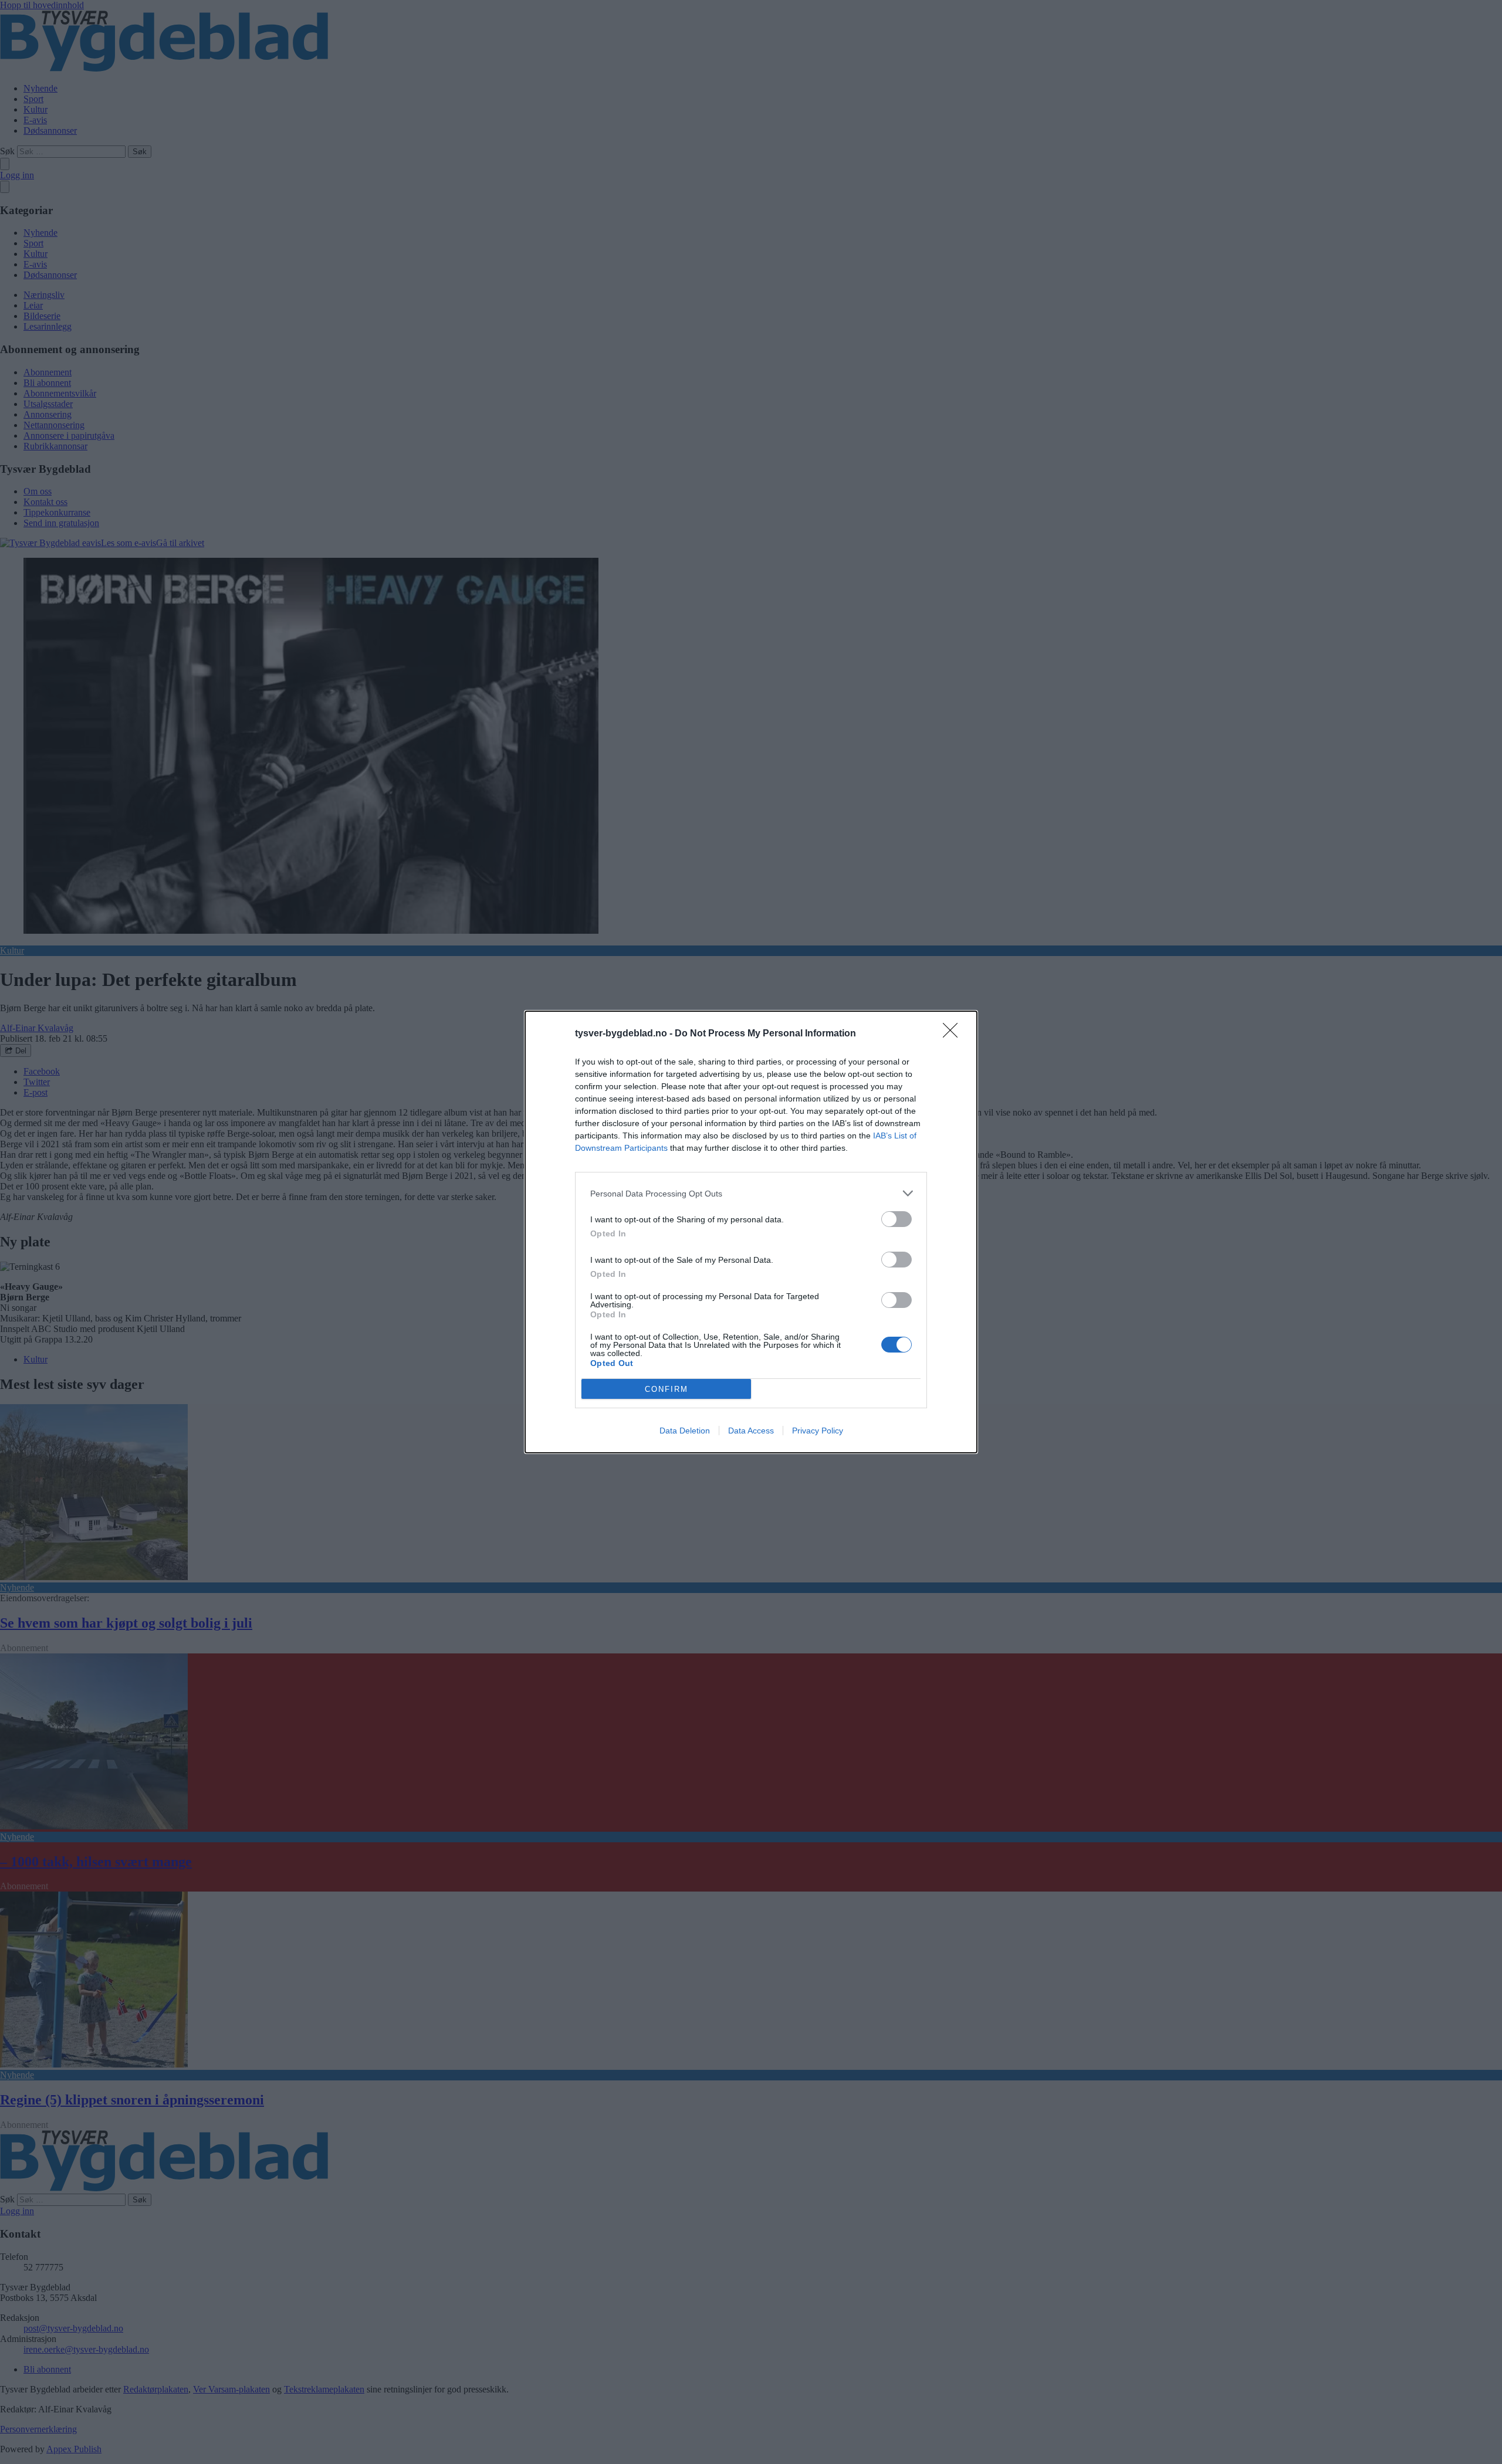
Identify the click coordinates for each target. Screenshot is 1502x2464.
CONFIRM (667, 1389)
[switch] (897, 1219)
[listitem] (751, 1193)
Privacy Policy (818, 1431)
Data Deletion (685, 1431)
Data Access (751, 1431)
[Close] (954, 1034)
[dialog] (751, 1232)
